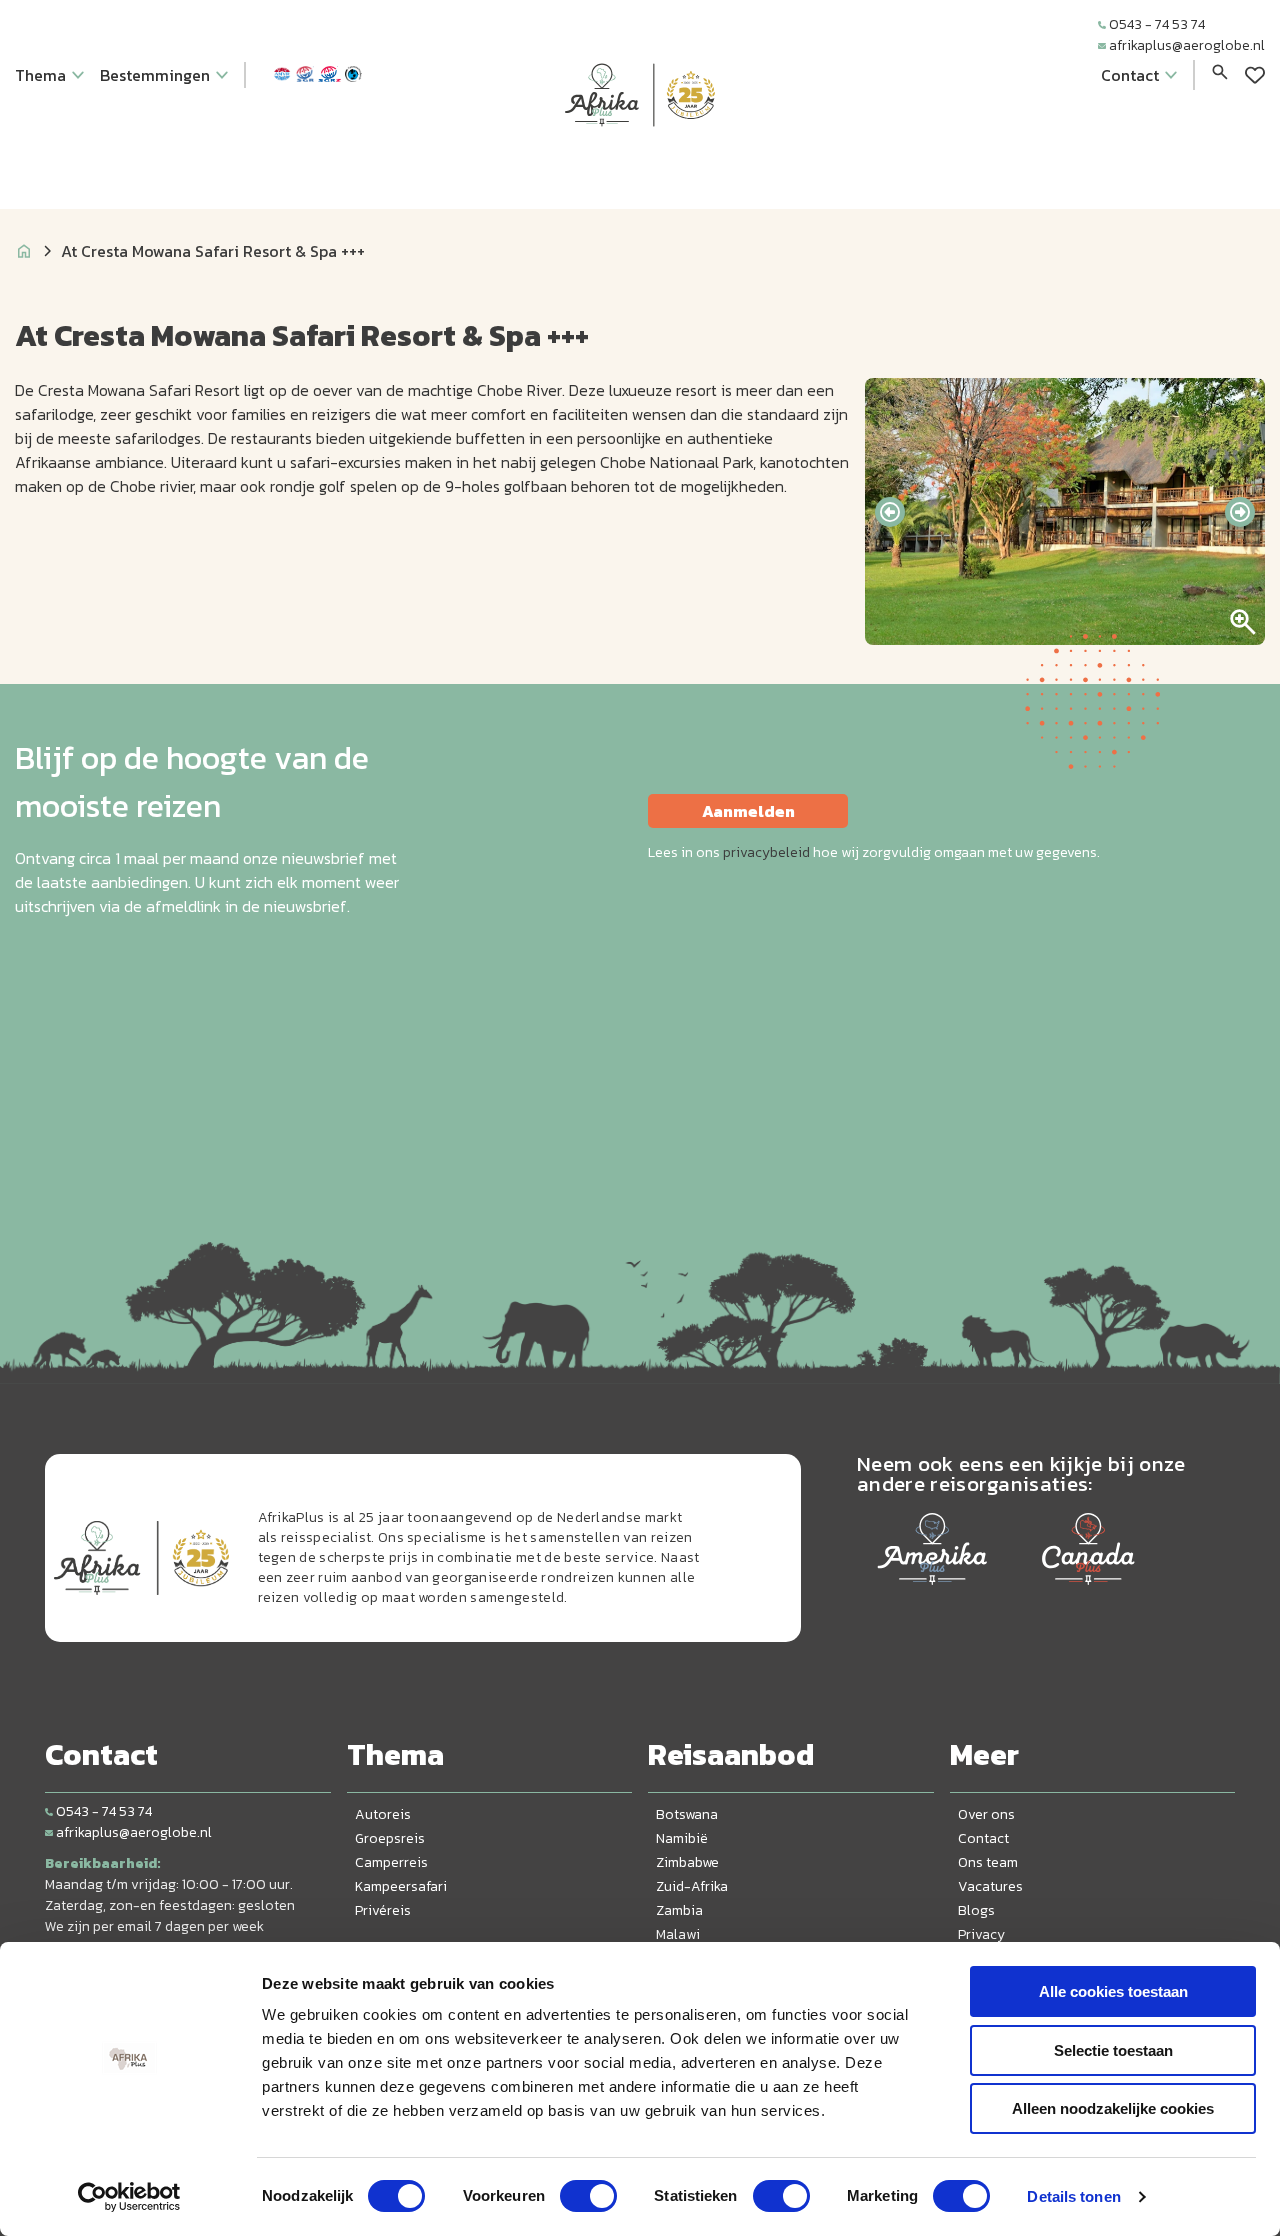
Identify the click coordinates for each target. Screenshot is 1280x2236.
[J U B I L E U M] (640, 164)
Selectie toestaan (1113, 2050)
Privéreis (383, 1910)
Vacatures (990, 1886)
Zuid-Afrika (692, 1886)
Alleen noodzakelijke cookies (1113, 2108)
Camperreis (391, 1862)
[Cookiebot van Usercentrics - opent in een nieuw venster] (129, 2197)
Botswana (687, 1814)
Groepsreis (390, 1838)
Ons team (988, 1862)
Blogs (976, 1910)
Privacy (981, 1934)
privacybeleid (766, 852)
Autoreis (383, 1814)
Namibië (682, 1838)
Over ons (986, 1814)
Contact (983, 1838)
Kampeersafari (401, 1886)
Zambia (679, 1910)
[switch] (588, 2196)
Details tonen (1073, 2196)
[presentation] (890, 512)
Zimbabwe (687, 1862)
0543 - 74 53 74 (1157, 24)
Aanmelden (748, 811)
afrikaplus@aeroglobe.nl (1187, 45)
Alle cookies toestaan (1113, 1991)
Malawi (678, 1934)
